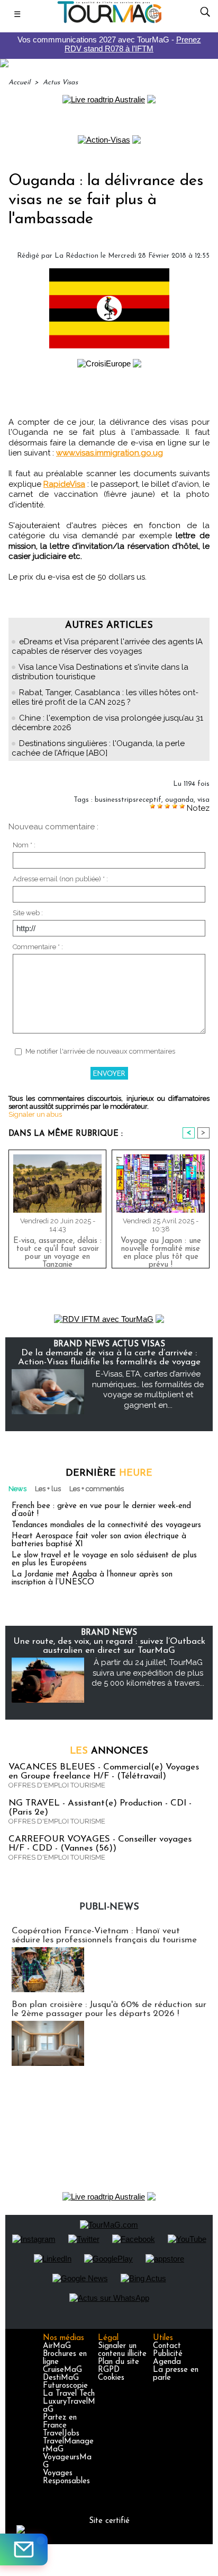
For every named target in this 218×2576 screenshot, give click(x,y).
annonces (109, 1751)
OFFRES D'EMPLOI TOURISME (57, 1785)
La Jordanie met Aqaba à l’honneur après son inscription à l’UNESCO (92, 1579)
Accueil (19, 82)
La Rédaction (76, 256)
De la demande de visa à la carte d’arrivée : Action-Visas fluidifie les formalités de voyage (109, 1357)
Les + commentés (97, 1489)
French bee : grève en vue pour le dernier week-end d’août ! (101, 1510)
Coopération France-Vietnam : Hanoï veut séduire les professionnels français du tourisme (104, 1935)
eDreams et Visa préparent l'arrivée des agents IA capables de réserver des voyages (107, 646)
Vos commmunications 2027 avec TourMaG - (109, 44)
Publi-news (109, 1907)
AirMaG (57, 2346)
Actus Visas (60, 82)
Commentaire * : (38, 947)
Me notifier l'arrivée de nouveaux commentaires (100, 1051)
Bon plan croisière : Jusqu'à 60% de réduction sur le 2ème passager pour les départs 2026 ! (109, 2009)
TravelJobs (61, 2434)
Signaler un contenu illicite (122, 2350)
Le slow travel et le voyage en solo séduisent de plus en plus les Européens (104, 1559)
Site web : (28, 913)
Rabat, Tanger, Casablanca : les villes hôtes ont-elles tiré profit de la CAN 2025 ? (105, 697)
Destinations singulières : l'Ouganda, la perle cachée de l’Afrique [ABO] (98, 748)
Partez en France (60, 2422)
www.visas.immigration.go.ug (110, 453)
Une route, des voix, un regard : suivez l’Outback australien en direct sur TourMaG (109, 1646)
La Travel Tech (69, 2394)
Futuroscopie (65, 2386)
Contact (167, 2346)
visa (203, 800)
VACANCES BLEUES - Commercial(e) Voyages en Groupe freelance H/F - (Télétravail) (104, 1772)
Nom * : (24, 845)
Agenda (167, 2362)
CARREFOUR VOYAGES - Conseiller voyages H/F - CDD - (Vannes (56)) (100, 1844)
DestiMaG (61, 2378)
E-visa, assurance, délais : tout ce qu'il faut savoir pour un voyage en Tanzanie (57, 1250)
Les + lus (48, 1489)
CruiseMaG (62, 2370)
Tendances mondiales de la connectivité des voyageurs (106, 1525)
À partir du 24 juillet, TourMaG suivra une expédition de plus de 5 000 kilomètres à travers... (148, 1673)
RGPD (109, 2370)
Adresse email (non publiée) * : (60, 879)
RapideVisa (64, 484)
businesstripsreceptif (128, 800)
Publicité (168, 2354)
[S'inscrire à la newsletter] (24, 2549)
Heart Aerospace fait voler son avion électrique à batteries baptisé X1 (99, 1540)
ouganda (179, 800)
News (17, 1489)
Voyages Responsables (66, 2477)
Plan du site (119, 2362)
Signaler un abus (35, 1114)
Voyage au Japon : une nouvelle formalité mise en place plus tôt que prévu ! (161, 1250)
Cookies (111, 2378)
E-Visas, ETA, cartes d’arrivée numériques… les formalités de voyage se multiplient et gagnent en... (148, 1390)
